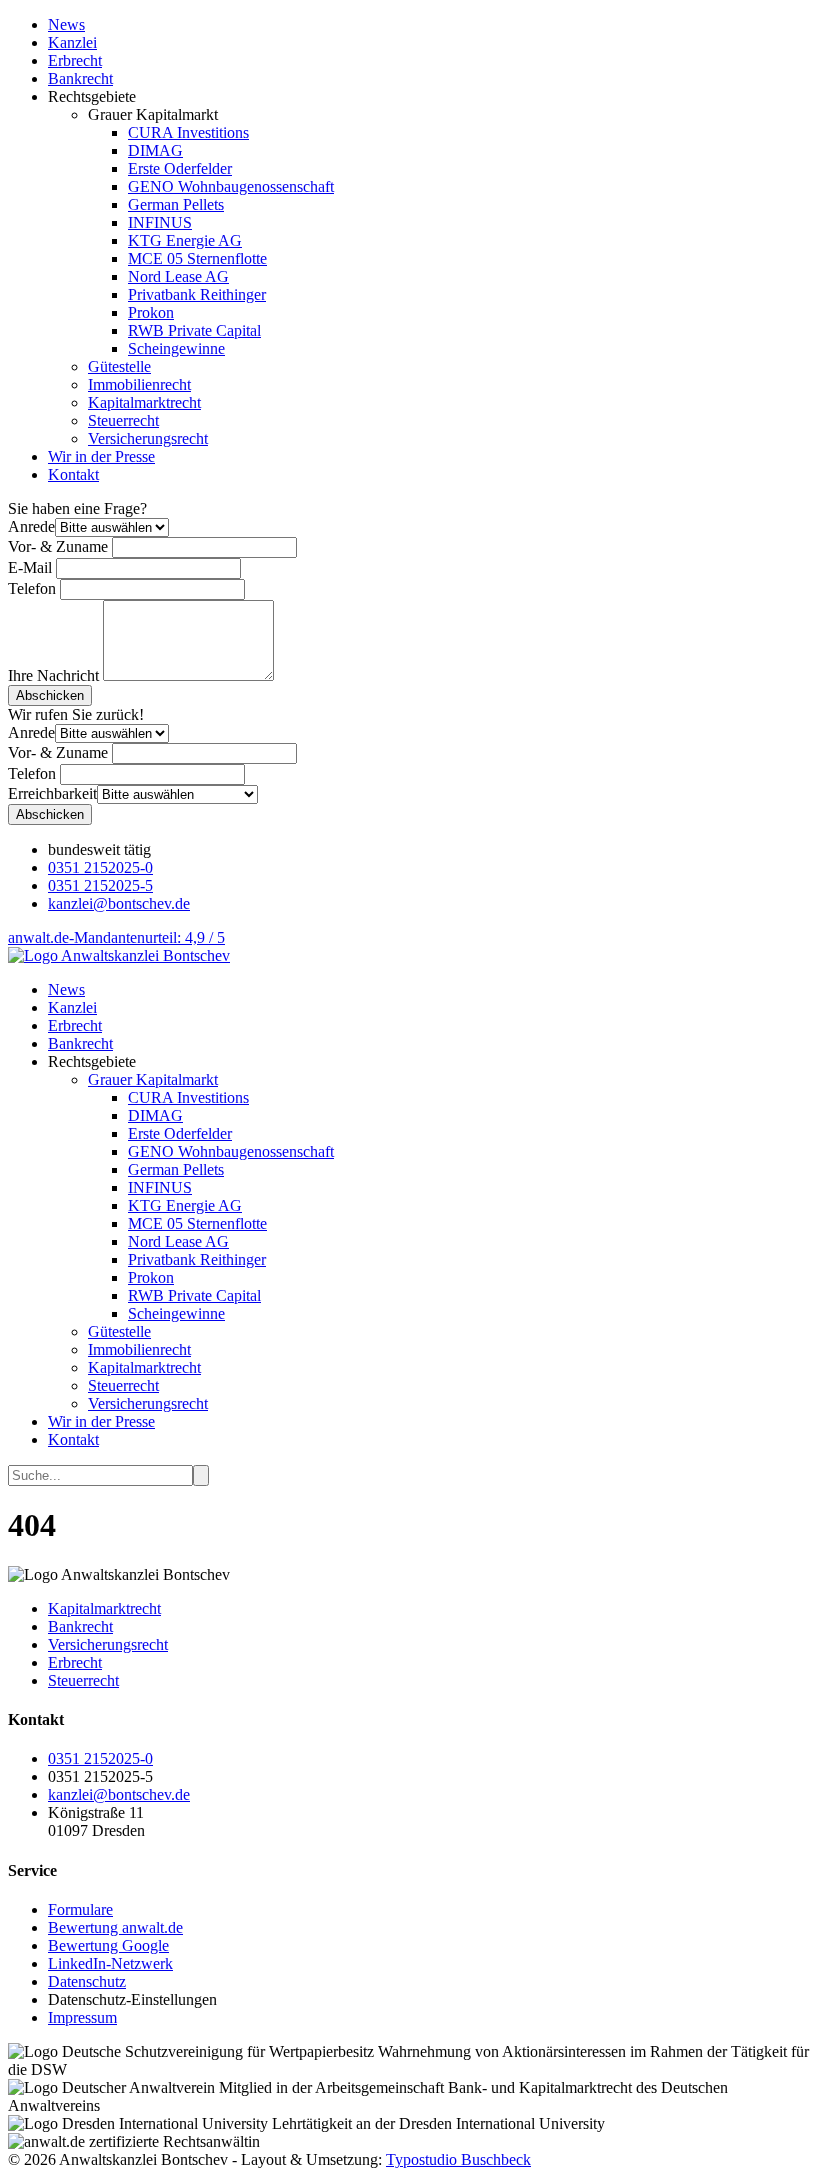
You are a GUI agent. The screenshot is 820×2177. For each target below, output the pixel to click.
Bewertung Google (108, 1945)
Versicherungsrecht (148, 438)
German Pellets (176, 204)
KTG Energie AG (185, 240)
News (66, 24)
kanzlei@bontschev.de (119, 903)
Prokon (151, 312)
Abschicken (50, 695)
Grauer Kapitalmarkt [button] (153, 1079)
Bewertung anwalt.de (115, 1927)
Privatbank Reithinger (197, 294)
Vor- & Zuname (58, 546)
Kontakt (73, 474)
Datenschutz (87, 1981)
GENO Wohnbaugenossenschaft (231, 186)
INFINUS (160, 222)
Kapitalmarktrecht (144, 402)
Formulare (80, 1909)
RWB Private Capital (194, 330)
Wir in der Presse (101, 456)
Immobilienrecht (139, 384)
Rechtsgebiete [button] (92, 1061)
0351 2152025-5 (100, 885)
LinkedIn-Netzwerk (110, 1963)
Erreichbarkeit (52, 793)
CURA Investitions (188, 132)
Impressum (82, 2017)
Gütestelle (119, 366)
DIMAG (155, 150)
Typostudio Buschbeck (458, 2159)
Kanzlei (72, 42)
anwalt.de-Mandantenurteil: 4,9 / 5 (116, 937)
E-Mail (30, 567)
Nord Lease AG (178, 276)
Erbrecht (75, 60)
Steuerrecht (123, 420)
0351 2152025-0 (100, 867)
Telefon (32, 588)
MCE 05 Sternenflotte (197, 258)
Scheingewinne (176, 348)
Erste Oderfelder (180, 168)
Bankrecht (80, 78)
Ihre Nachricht (53, 675)
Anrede (31, 526)
